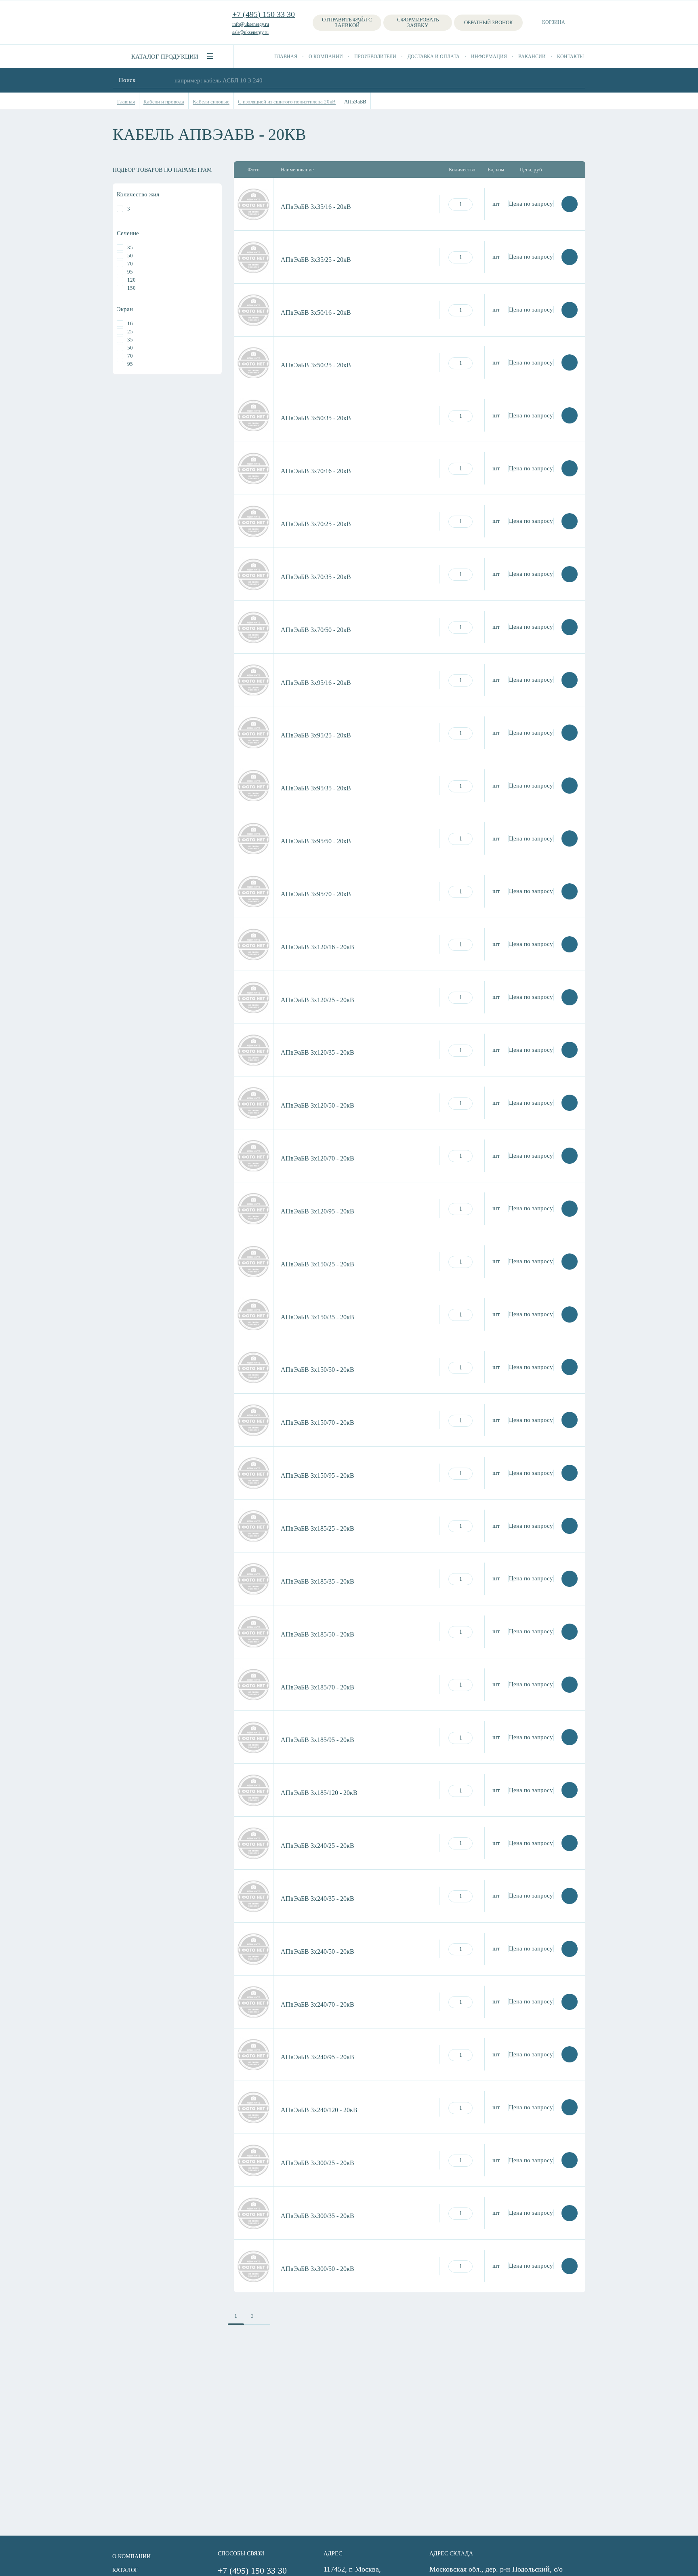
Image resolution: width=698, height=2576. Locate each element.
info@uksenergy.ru (251, 24)
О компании (326, 57)
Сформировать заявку (418, 22)
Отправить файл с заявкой (347, 22)
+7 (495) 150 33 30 (264, 14)
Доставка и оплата (434, 57)
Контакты (570, 57)
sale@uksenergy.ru (250, 32)
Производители (375, 57)
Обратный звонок (489, 22)
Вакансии (532, 57)
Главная (286, 57)
